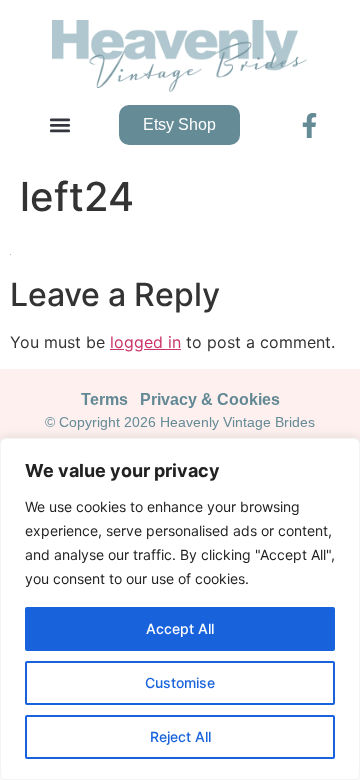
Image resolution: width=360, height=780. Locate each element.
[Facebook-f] (309, 125)
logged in (145, 342)
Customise (180, 682)
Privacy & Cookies (210, 399)
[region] (180, 609)
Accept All (180, 628)
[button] (60, 125)
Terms (104, 399)
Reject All (180, 736)
